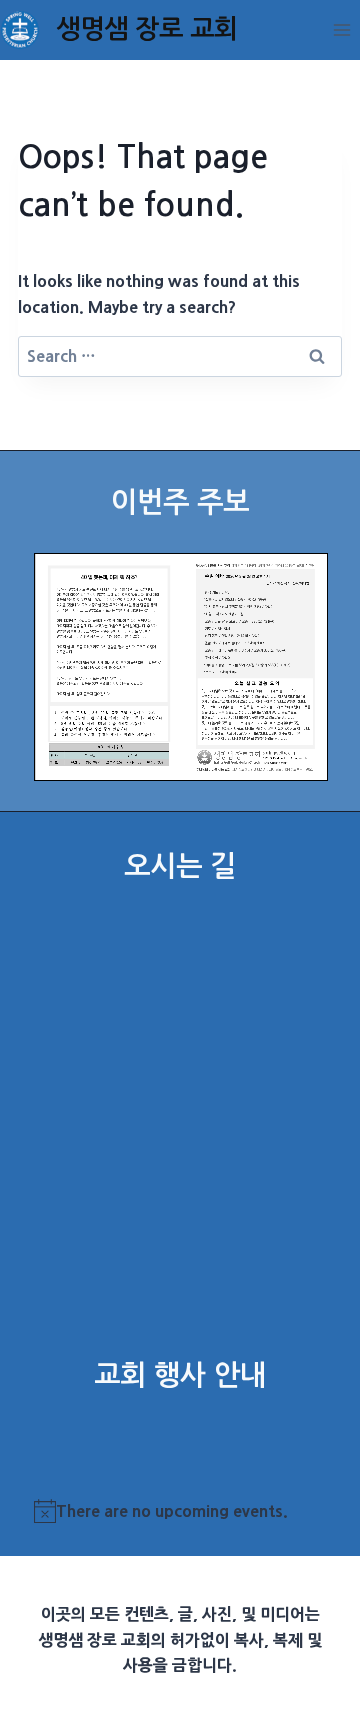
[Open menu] (341, 29)
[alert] (180, 1512)
